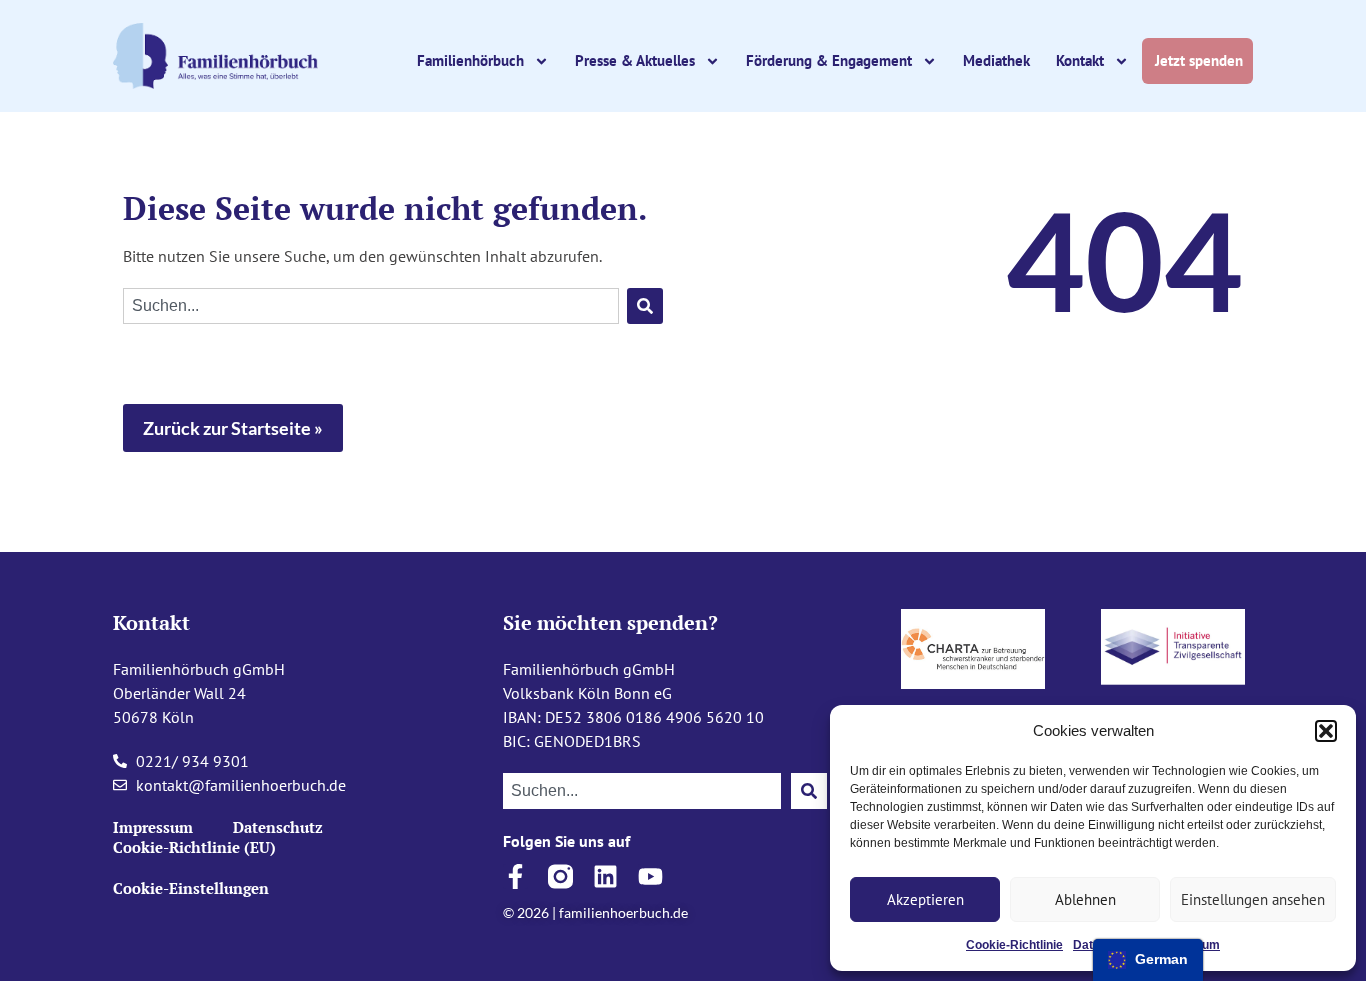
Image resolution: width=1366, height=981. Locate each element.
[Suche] (645, 306)
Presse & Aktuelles (635, 60)
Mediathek (996, 60)
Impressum (153, 827)
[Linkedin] (605, 876)
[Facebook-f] (515, 876)
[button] (1326, 731)
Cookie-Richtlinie (1014, 945)
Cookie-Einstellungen (191, 888)
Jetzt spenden (1201, 60)
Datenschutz (278, 827)
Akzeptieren (925, 899)
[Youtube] (650, 876)
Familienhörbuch (470, 60)
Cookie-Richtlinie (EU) (194, 847)
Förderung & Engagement (829, 60)
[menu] (1148, 960)
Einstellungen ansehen (1253, 899)
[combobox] (371, 306)
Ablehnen (1085, 899)
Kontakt (1080, 60)
